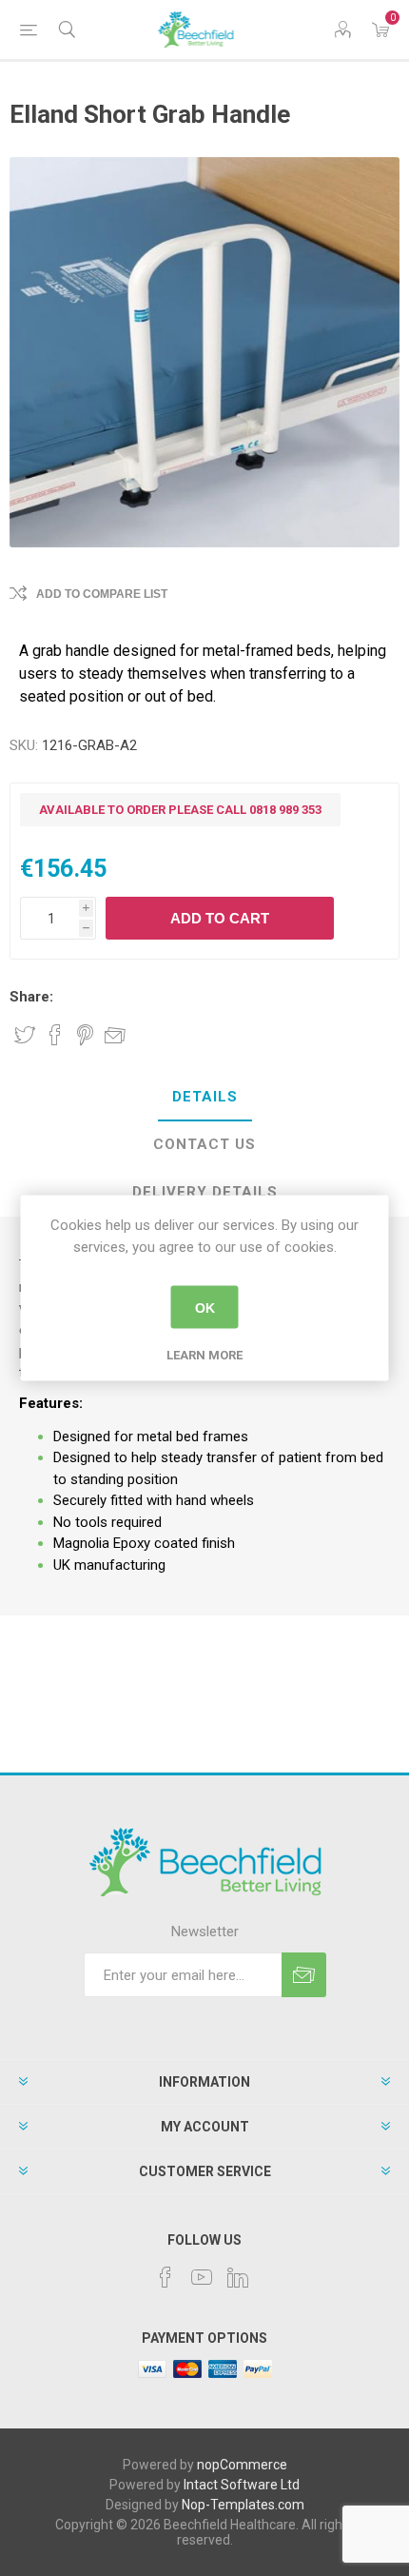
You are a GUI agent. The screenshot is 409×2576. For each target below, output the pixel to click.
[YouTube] (202, 2277)
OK (205, 1307)
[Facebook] (166, 2277)
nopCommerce (242, 2465)
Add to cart (220, 918)
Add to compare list (102, 594)
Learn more (204, 1355)
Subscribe (304, 1975)
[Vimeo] (238, 2277)
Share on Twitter (25, 1035)
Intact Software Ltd (242, 2485)
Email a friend (115, 1035)
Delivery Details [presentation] (205, 1192)
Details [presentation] (205, 1097)
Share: (31, 997)
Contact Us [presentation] (204, 1144)
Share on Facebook (55, 1035)
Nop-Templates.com (243, 2505)
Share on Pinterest (85, 1035)
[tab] (204, 1098)
